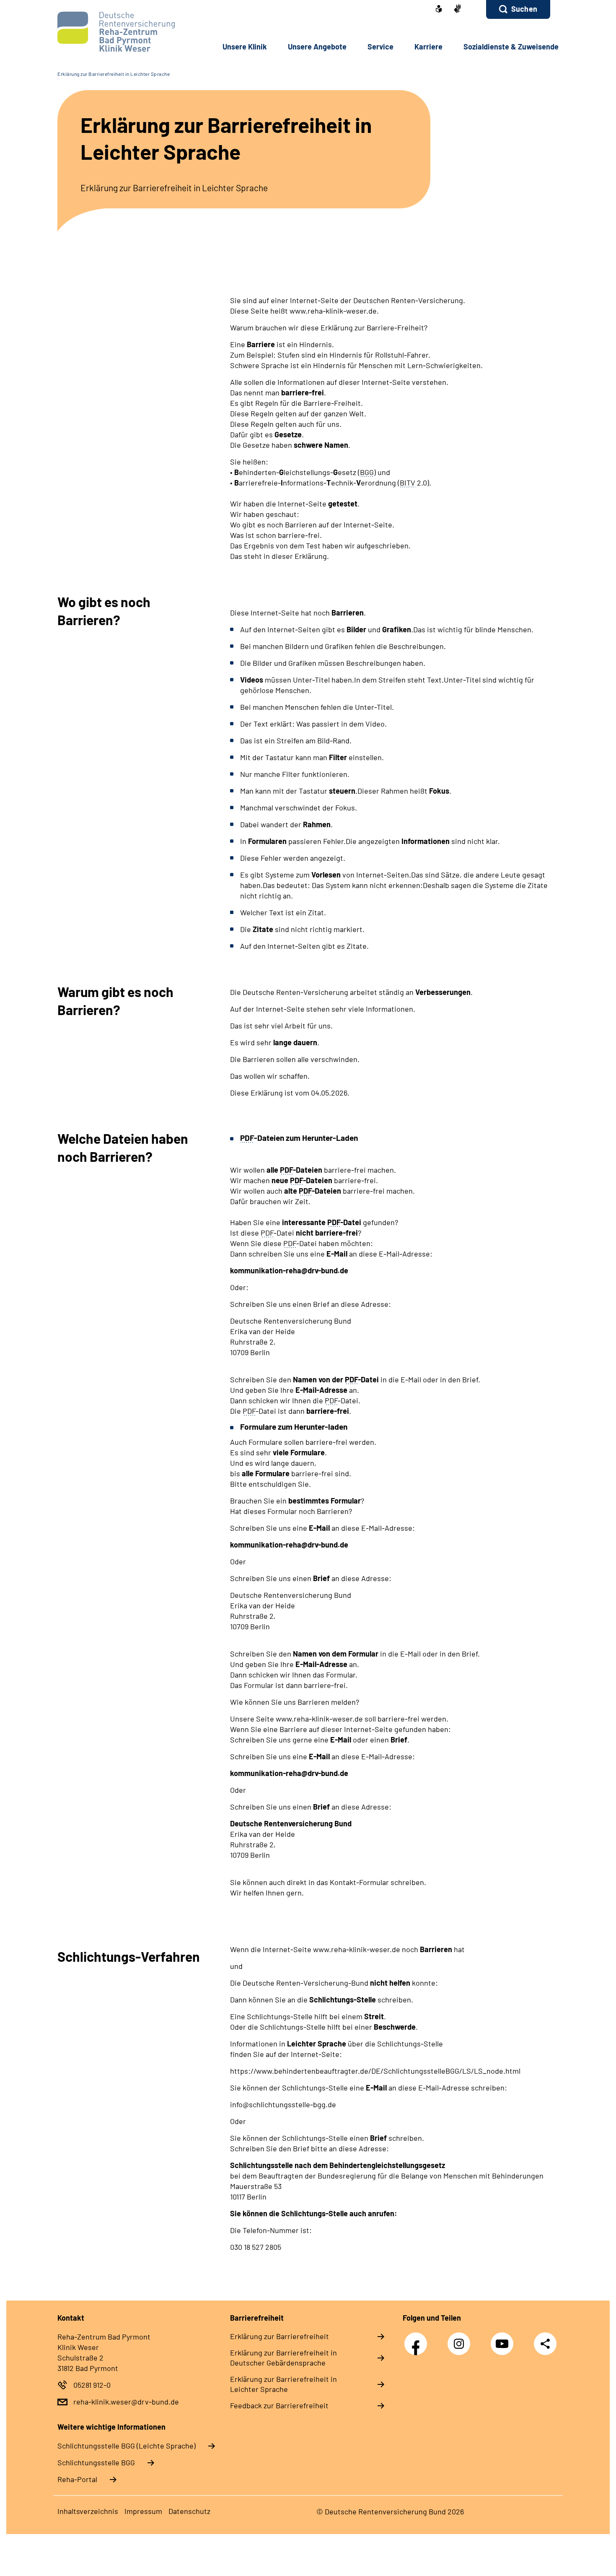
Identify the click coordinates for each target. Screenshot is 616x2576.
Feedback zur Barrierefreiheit (279, 2405)
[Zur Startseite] (114, 32)
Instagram (461, 2339)
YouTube (504, 2339)
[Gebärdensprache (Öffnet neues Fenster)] (458, 9)
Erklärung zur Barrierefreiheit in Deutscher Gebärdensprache (283, 2358)
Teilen (545, 2343)
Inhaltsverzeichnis (88, 2511)
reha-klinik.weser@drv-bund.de (126, 2402)
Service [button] (380, 47)
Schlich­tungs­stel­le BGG (96, 2462)
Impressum (143, 2511)
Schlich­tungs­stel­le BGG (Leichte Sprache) (127, 2446)
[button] (518, 9)
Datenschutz (189, 2511)
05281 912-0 (92, 2385)
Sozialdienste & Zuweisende (511, 47)
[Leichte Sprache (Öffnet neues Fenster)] (439, 10)
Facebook (418, 2339)
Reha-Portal (77, 2479)
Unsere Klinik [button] (245, 47)
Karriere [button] (428, 47)
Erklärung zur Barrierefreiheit (280, 2336)
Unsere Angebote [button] (317, 47)
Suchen (524, 9)
